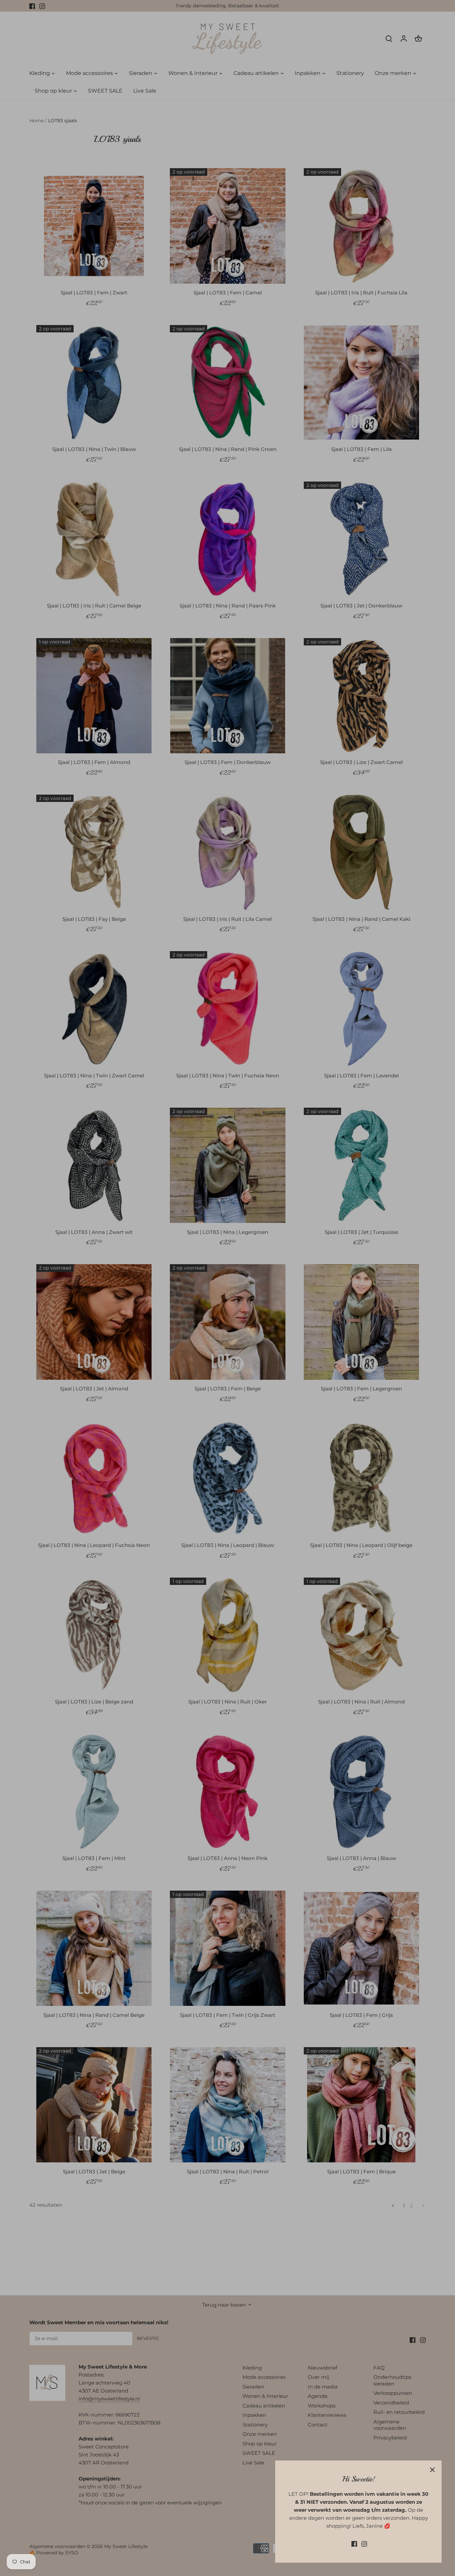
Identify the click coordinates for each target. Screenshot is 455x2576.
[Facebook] (354, 2544)
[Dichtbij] (432, 2470)
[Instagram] (364, 2544)
